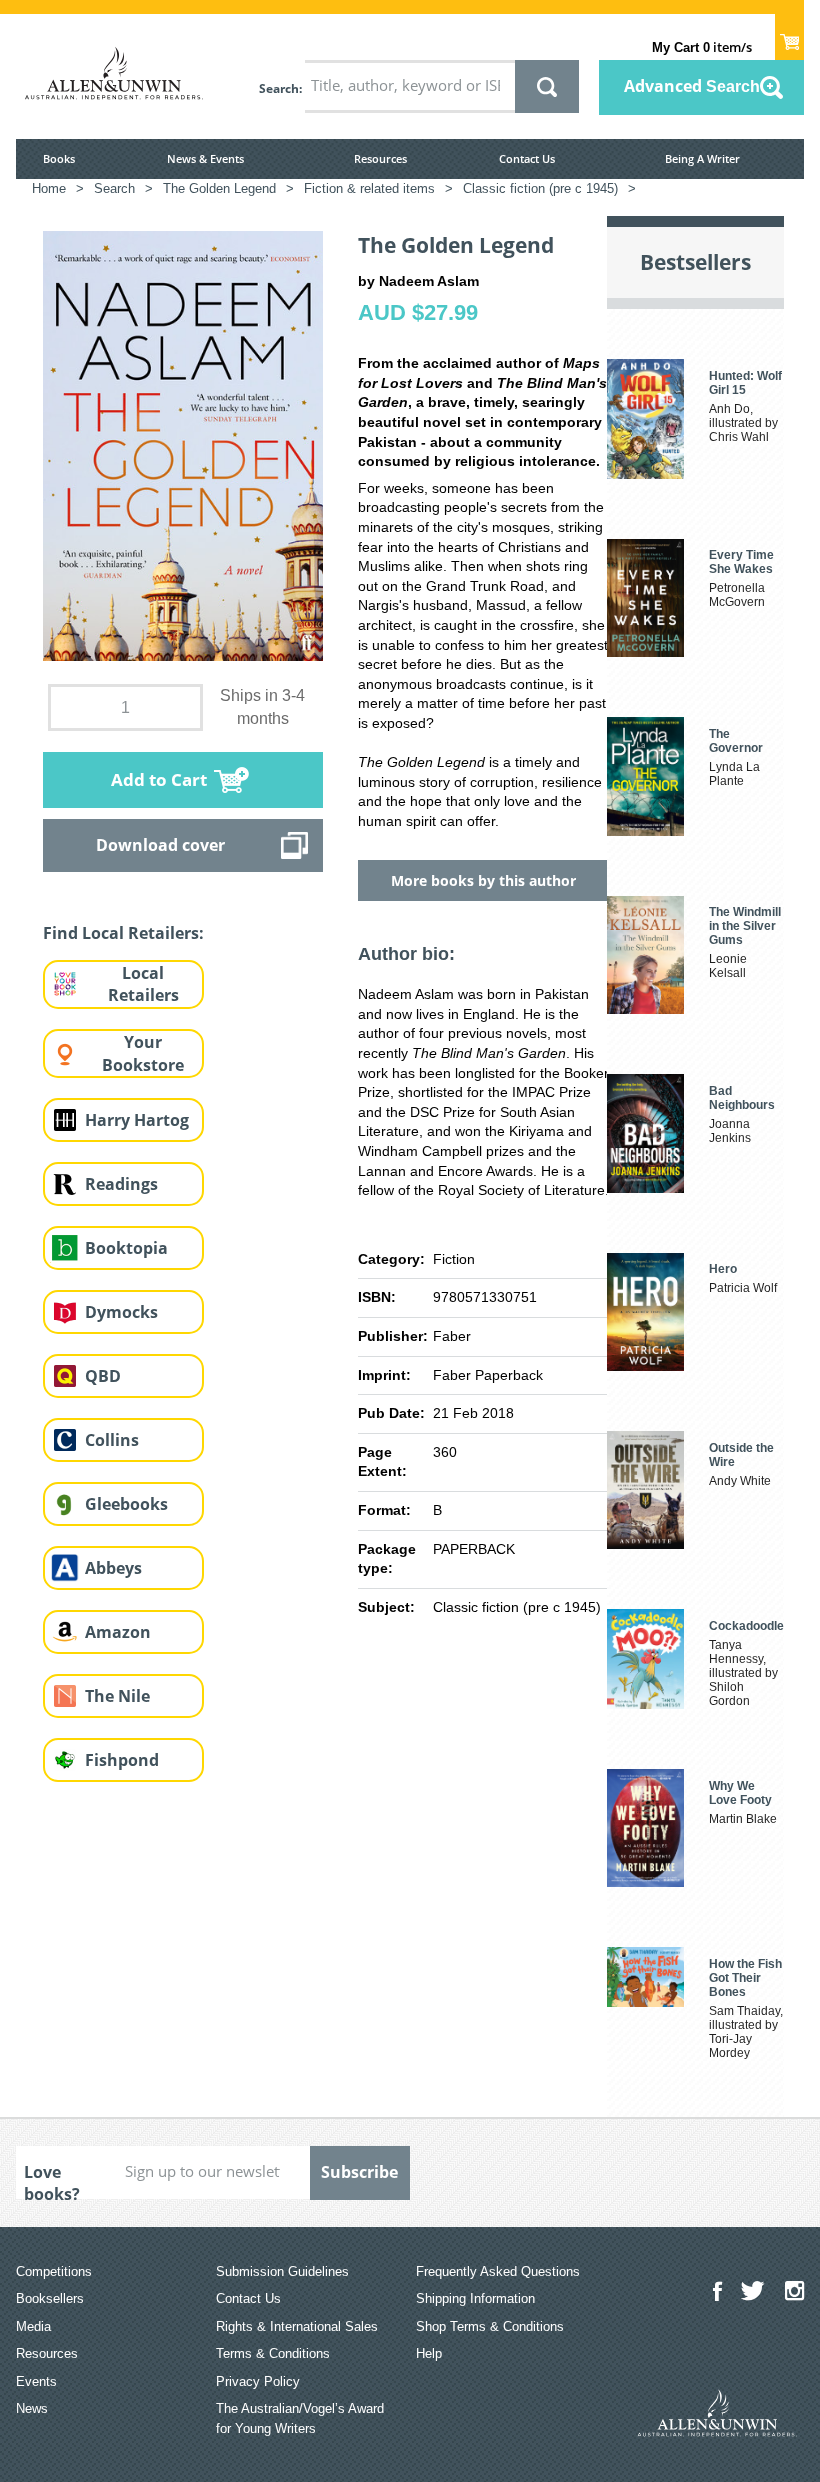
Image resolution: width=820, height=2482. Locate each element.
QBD (103, 1376)
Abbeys (113, 1568)
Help (429, 2353)
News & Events (205, 158)
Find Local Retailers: (123, 933)
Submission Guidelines (282, 2271)
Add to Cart (159, 779)
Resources (380, 158)
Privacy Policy (258, 2381)
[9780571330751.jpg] (183, 445)
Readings (121, 1184)
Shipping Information (475, 2298)
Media (33, 2326)
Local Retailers (143, 984)
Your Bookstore (143, 1053)
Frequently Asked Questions (498, 2271)
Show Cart (789, 36)
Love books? (52, 2180)
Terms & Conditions (273, 2353)
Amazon (118, 1632)
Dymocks (121, 1312)
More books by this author (483, 880)
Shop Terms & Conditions (490, 2326)
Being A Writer (702, 158)
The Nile (117, 1696)
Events (36, 2381)
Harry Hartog (137, 1120)
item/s (702, 47)
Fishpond (122, 1760)
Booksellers (50, 2298)
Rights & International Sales (297, 2326)
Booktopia (126, 1248)
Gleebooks (126, 1504)
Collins (112, 1440)
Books (59, 158)
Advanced (692, 86)
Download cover (160, 845)
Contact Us (527, 158)
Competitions (54, 2271)
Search (279, 88)
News (32, 2408)
